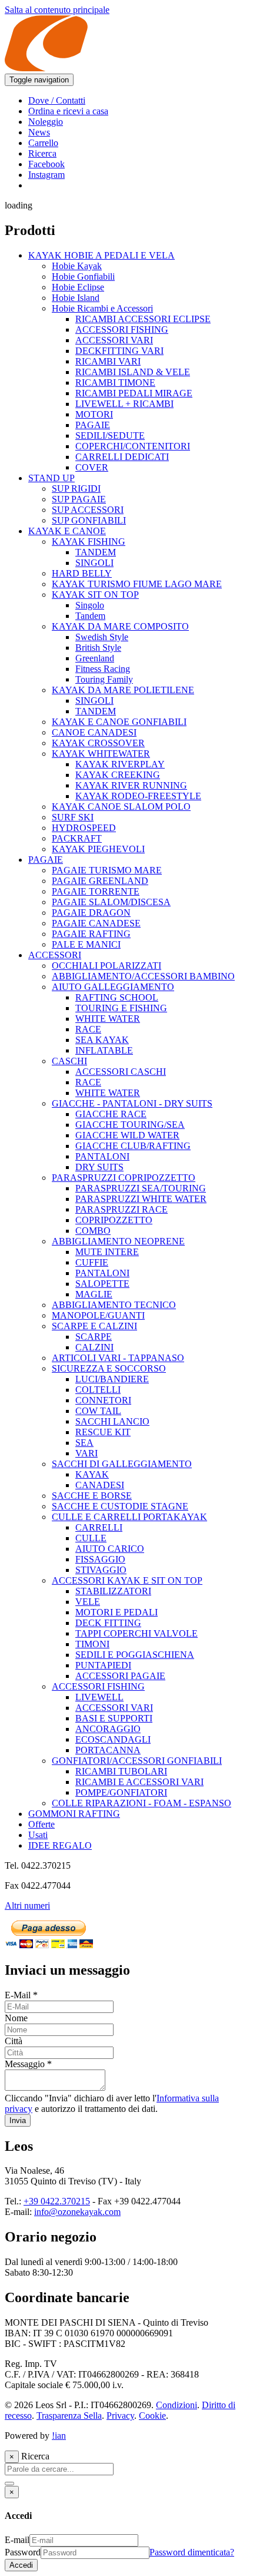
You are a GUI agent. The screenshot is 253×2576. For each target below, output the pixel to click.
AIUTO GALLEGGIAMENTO (113, 987)
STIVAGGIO (101, 1570)
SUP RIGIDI (76, 489)
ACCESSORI (55, 955)
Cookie (152, 2416)
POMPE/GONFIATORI (121, 1792)
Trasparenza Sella (69, 2416)
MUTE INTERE (107, 1252)
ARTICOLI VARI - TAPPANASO (118, 1358)
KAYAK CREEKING (118, 775)
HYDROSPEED (84, 828)
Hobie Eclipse (78, 287)
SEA (84, 1443)
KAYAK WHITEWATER (101, 754)
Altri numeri (27, 1905)
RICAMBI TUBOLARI (121, 1771)
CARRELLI (99, 1527)
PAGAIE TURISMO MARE (107, 870)
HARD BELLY (82, 573)
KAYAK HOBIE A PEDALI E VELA (101, 255)
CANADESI (100, 1485)
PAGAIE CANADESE (96, 923)
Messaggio (28, 2064)
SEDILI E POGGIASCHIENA (135, 1655)
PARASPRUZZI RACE (121, 1209)
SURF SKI (73, 817)
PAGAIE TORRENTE (96, 891)
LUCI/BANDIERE (112, 1379)
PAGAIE (93, 425)
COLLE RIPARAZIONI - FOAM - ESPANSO (142, 1803)
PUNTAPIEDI (103, 1665)
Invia (18, 2120)
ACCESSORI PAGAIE (120, 1676)
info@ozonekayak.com (77, 2212)
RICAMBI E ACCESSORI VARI (139, 1782)
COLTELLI (98, 1390)
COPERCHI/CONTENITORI (133, 446)
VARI (86, 1453)
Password (23, 2552)
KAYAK (92, 1474)
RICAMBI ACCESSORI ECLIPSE (143, 319)
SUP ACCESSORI (88, 510)
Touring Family (104, 679)
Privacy (120, 2416)
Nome (16, 2018)
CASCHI (69, 1061)
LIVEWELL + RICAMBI (124, 404)
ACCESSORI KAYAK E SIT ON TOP (127, 1580)
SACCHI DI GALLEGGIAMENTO (122, 1464)
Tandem (90, 616)
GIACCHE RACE (111, 1114)
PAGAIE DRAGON (91, 913)
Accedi (21, 2565)
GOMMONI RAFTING (74, 1814)
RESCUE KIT (103, 1432)
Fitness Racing (103, 669)
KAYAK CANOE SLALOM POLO (121, 807)
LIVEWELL (99, 1697)
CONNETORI (103, 1400)
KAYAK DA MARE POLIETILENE (123, 690)
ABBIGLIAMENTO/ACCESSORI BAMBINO (143, 976)
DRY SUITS (99, 1167)
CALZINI (94, 1347)
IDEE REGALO (60, 1845)
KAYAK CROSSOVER (98, 743)
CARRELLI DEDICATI (122, 457)
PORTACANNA (108, 1750)
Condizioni (177, 2405)
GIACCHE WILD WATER (127, 1135)
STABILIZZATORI (113, 1591)
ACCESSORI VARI (114, 340)
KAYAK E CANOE (67, 531)
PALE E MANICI (86, 944)
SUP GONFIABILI (89, 520)
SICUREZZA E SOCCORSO (109, 1368)
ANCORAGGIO (108, 1729)
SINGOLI (94, 563)
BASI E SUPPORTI (114, 1718)
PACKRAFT (77, 838)
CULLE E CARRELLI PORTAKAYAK (129, 1517)
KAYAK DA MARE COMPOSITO (120, 626)
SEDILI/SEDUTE (110, 436)
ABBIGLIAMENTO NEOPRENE (118, 1241)
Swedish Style (102, 637)
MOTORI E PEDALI (116, 1612)
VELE (88, 1602)
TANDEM (96, 552)
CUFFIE (92, 1262)
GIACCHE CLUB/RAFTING (133, 1146)
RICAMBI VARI (108, 361)
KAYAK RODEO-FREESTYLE (138, 796)
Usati (38, 1835)
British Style (98, 648)
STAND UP (51, 478)
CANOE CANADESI (94, 732)
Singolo (90, 605)
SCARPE (94, 1337)
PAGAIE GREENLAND (100, 881)
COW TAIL (98, 1411)
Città (14, 2041)
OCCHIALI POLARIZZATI (106, 966)
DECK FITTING (108, 1623)
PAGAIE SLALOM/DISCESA (111, 902)
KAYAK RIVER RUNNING (131, 785)
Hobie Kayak (77, 266)
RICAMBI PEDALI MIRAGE (134, 393)
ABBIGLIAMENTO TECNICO (114, 1305)
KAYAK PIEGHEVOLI (98, 849)
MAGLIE (94, 1294)
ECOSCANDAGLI (113, 1739)
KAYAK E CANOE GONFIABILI (119, 722)
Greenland (95, 658)
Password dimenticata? (192, 2552)
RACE (88, 1029)
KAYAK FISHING (89, 542)
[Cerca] (9, 2484)
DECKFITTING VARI (119, 351)
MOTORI (94, 414)
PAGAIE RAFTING (91, 934)
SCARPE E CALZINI (94, 1326)
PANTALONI (102, 1156)
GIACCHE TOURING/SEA (130, 1125)
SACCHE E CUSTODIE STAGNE (120, 1506)
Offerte (41, 1824)
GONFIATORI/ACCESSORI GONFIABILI (137, 1761)
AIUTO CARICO (110, 1549)
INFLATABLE (104, 1050)
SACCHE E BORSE (92, 1496)
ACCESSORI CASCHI (121, 1072)
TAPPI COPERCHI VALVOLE (137, 1633)
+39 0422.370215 (57, 2201)
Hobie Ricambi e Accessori (102, 308)
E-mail (17, 2540)
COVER (92, 467)
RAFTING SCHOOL (117, 997)
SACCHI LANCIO (112, 1421)
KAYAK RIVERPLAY (120, 764)
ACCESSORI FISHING (122, 330)
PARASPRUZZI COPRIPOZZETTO (124, 1178)
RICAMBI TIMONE (115, 383)
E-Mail (21, 1995)
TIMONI (92, 1644)
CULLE (91, 1538)
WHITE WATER (108, 1019)
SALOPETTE (102, 1284)
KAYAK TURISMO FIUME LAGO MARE (137, 584)
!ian (59, 2436)
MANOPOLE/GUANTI (98, 1315)
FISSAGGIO (100, 1559)
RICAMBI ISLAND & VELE (133, 372)
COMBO (93, 1231)
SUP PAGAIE (79, 499)
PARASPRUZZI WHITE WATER (141, 1199)
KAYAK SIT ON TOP (95, 595)
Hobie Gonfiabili (83, 277)
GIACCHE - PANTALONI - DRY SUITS (132, 1103)
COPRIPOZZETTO (114, 1220)
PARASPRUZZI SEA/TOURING (141, 1188)
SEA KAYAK (102, 1040)
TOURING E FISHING (121, 1008)
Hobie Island (76, 298)
